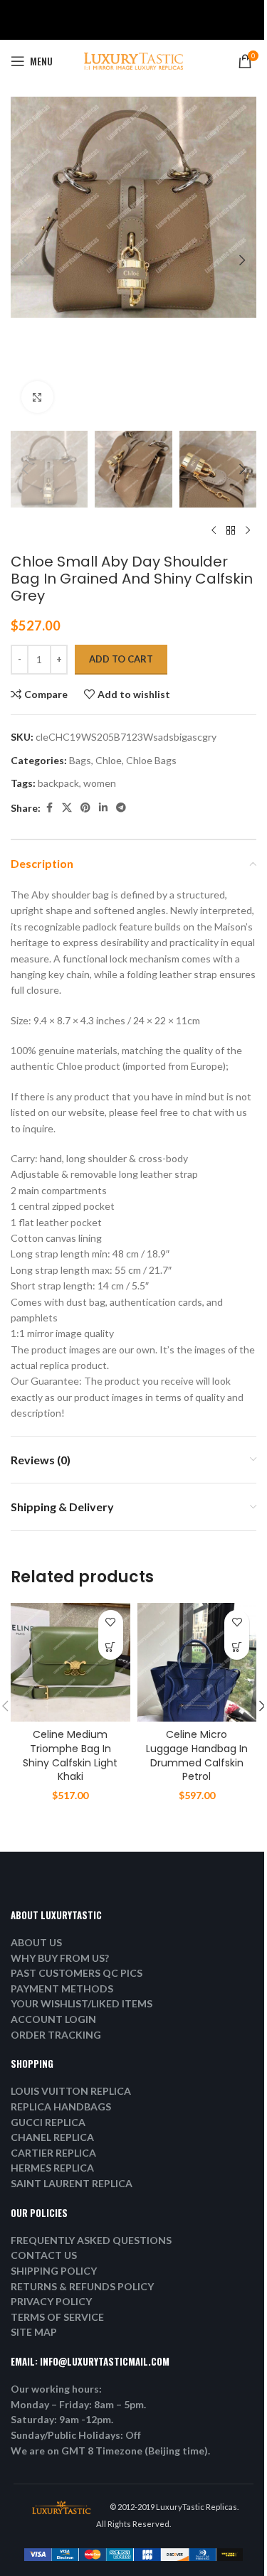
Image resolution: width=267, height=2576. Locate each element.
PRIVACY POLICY (51, 2301)
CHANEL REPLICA (52, 2137)
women (100, 783)
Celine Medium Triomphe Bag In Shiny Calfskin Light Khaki (70, 1755)
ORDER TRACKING (56, 2035)
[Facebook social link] (49, 808)
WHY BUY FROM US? (60, 1958)
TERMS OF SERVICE (57, 2317)
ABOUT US (36, 1942)
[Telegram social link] (121, 808)
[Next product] (248, 530)
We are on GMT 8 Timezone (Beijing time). (110, 2451)
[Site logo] (134, 60)
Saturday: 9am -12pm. (62, 2419)
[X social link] (67, 808)
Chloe (109, 760)
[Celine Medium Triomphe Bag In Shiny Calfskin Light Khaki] (70, 1663)
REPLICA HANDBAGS (61, 2107)
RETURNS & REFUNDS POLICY (82, 2286)
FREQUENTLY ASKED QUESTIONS (91, 2240)
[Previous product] (214, 530)
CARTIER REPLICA (53, 2153)
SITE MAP (34, 2332)
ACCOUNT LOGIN (53, 2019)
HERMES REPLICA (52, 2168)
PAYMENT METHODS (62, 1989)
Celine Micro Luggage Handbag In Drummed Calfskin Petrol (197, 1755)
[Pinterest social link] (85, 808)
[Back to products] (231, 530)
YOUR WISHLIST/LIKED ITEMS (82, 2003)
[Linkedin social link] (103, 808)
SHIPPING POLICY (54, 2271)
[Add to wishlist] (111, 1622)
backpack (58, 783)
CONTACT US (44, 2255)
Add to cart (121, 659)
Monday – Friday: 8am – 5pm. (78, 2404)
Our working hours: (56, 2389)
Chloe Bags (151, 760)
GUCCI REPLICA (48, 2122)
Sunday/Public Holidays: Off (76, 2435)
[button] (25, 260)
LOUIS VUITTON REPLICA (71, 2091)
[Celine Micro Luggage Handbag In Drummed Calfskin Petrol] (197, 1663)
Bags (80, 760)
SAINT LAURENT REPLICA (72, 2183)
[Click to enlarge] (37, 397)
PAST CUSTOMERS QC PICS (77, 1973)
